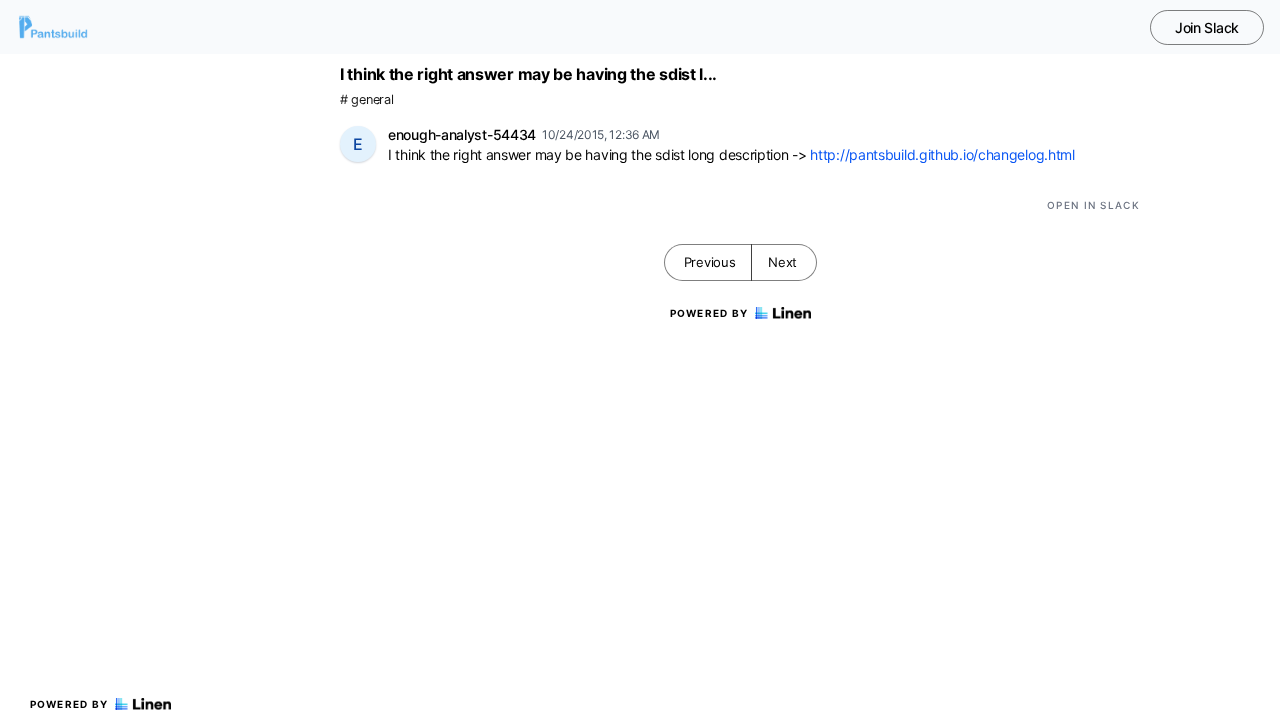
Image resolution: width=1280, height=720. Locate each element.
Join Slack (1207, 27)
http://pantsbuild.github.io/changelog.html (942, 154)
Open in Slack (1093, 205)
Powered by (69, 704)
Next (782, 262)
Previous (710, 262)
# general (366, 99)
